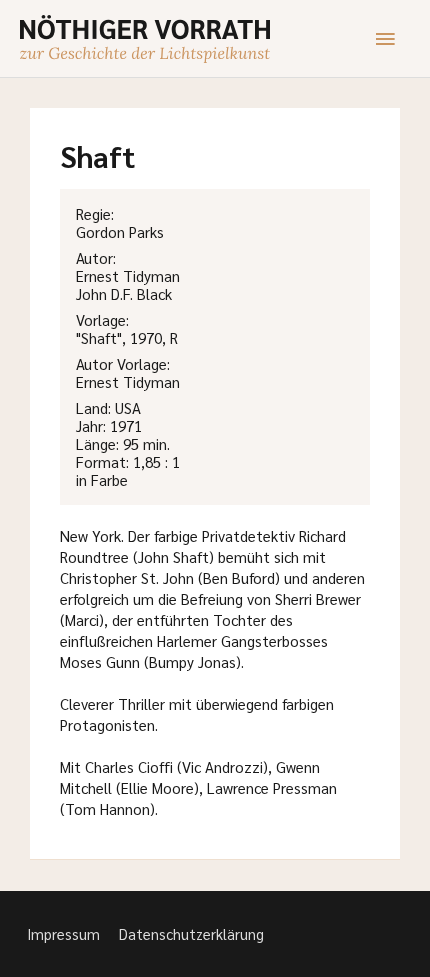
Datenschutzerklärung (191, 933)
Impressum (63, 933)
